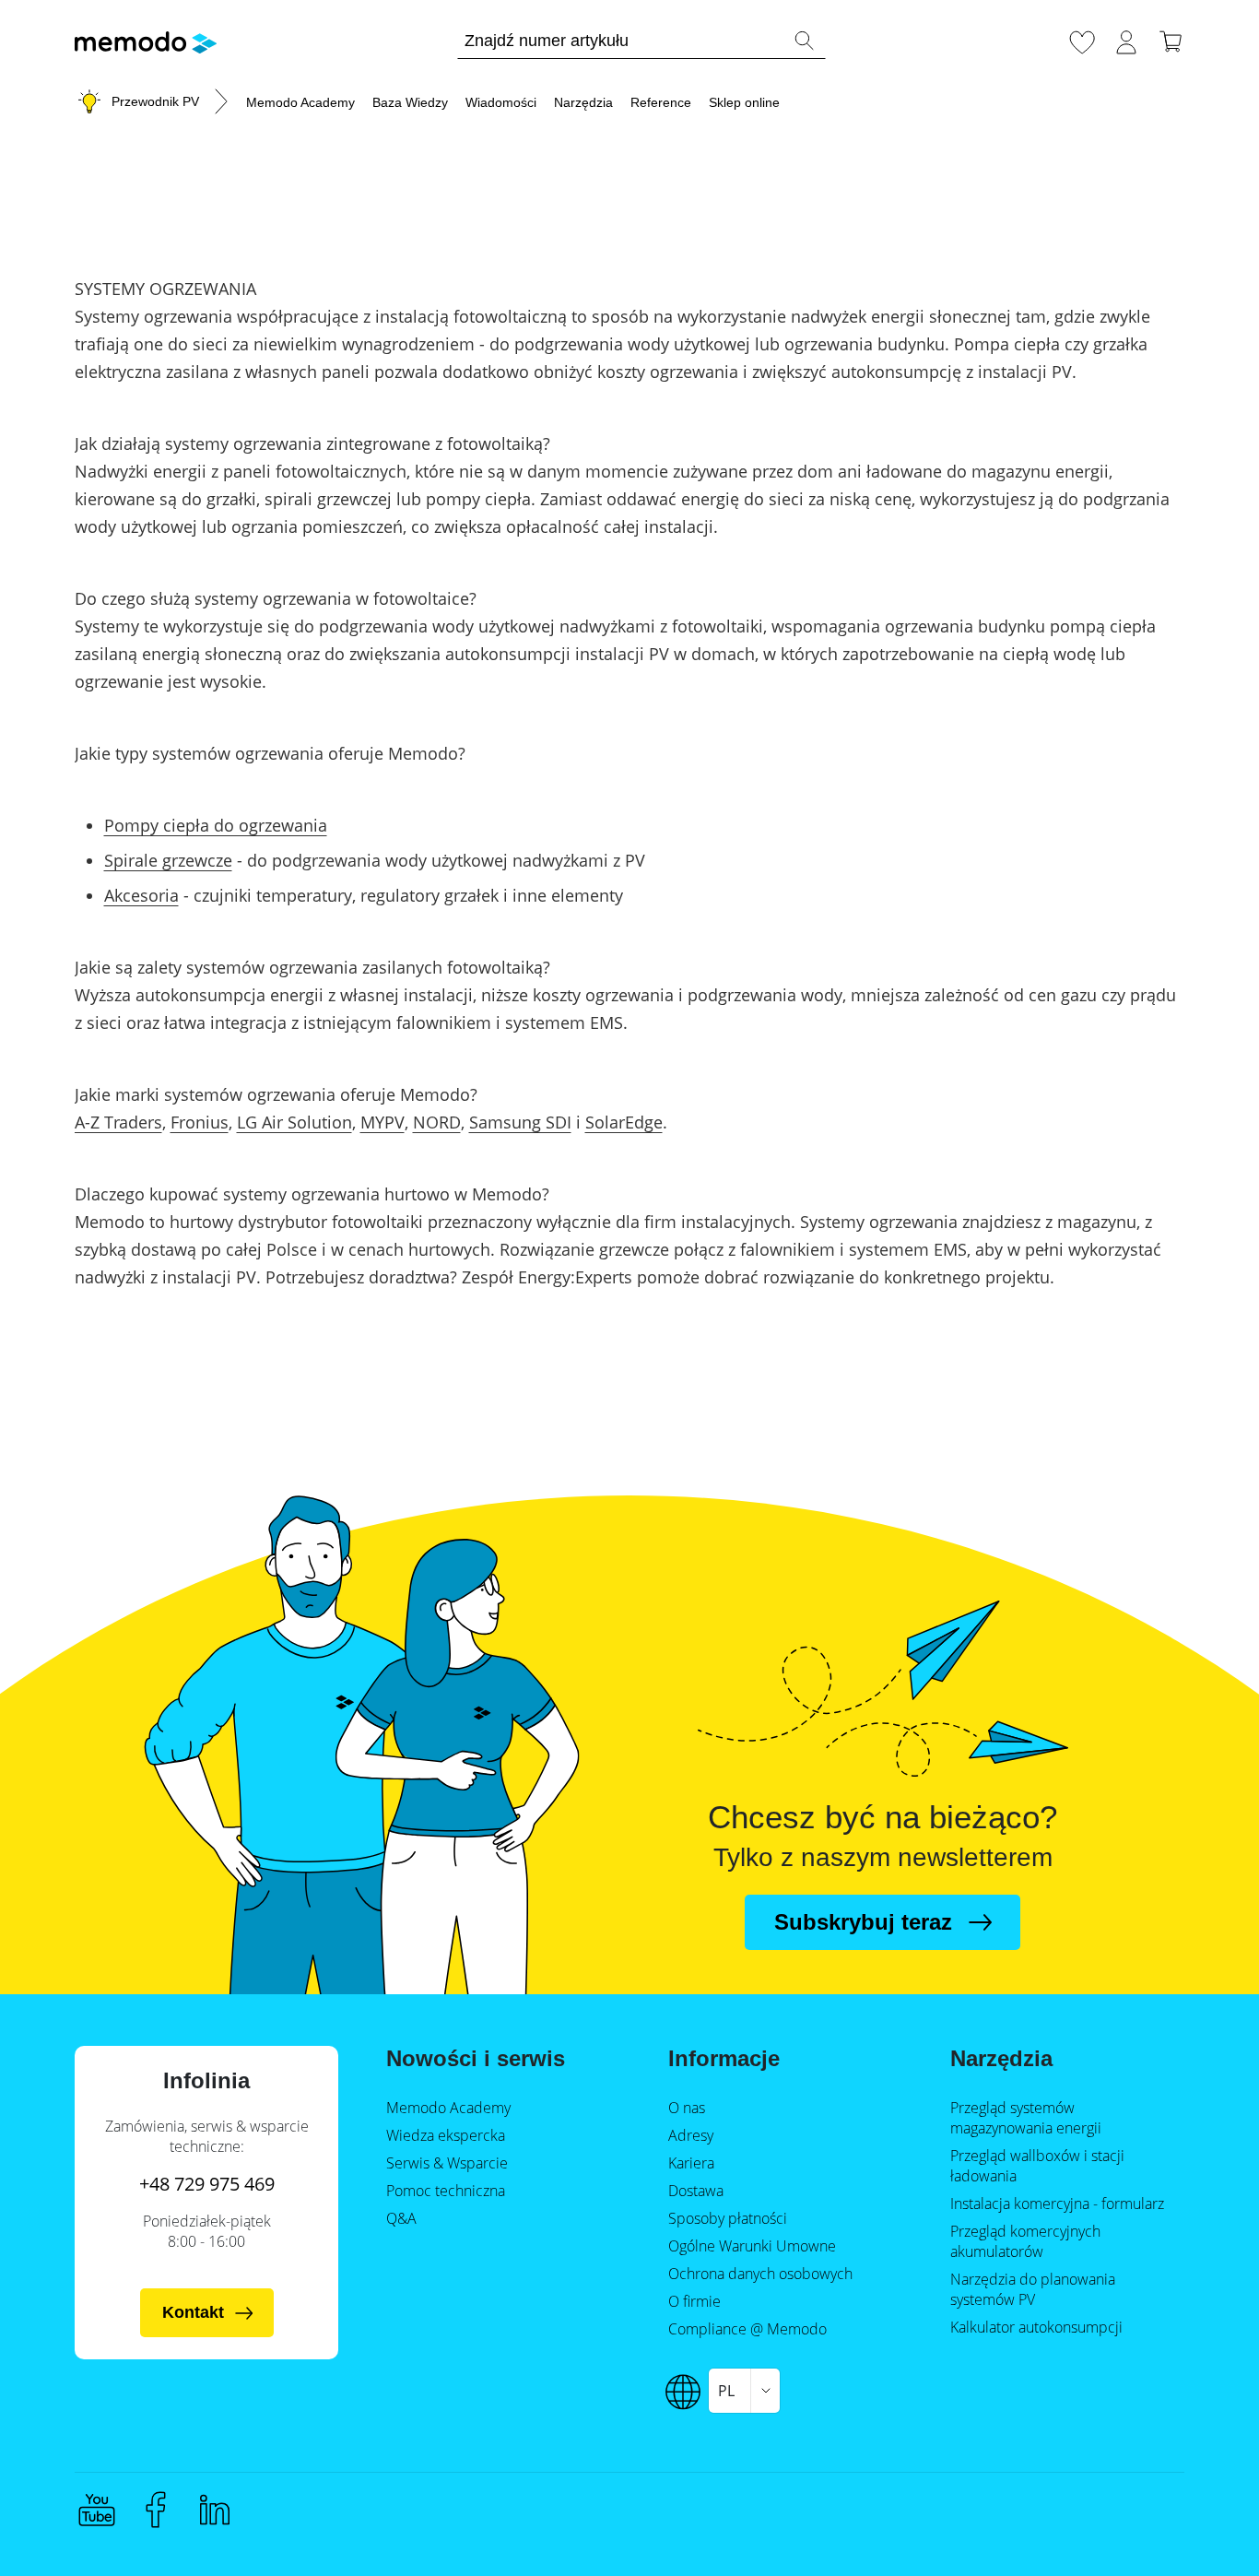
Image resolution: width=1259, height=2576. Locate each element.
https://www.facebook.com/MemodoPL (156, 2510)
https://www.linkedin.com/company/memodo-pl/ (215, 2510)
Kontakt (193, 2312)
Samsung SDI (520, 1122)
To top (1200, 2527)
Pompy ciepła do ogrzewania (216, 825)
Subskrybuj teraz (863, 1922)
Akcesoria (141, 895)
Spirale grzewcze (168, 860)
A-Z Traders (118, 1122)
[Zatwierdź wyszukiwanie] (804, 41)
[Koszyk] (1171, 40)
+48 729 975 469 (207, 2184)
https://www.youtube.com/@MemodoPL (97, 2510)
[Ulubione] (1082, 40)
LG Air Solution (294, 1122)
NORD (437, 1122)
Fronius (200, 1122)
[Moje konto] (1126, 40)
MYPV (382, 1122)
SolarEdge (624, 1122)
